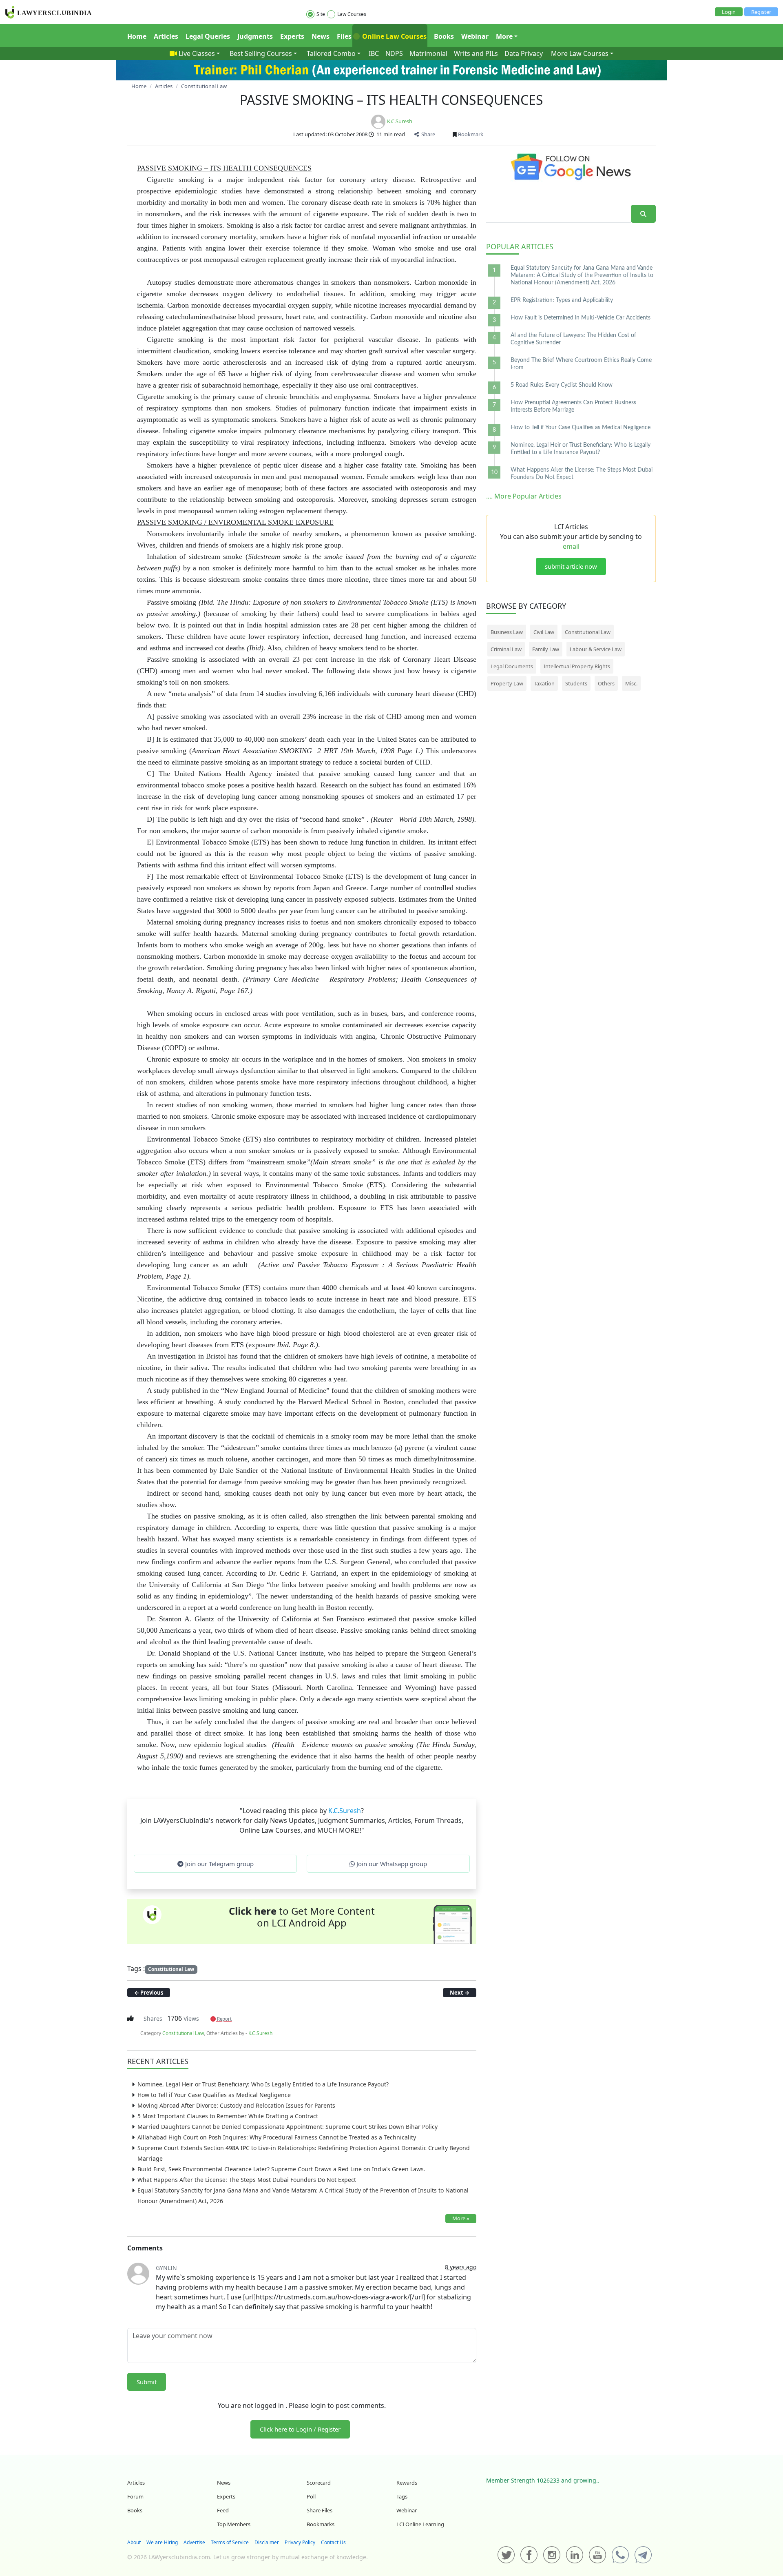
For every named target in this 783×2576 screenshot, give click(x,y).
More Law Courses (580, 53)
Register (761, 12)
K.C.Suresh (400, 121)
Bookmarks (321, 2524)
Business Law (507, 632)
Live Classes (197, 53)
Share (427, 134)
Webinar (475, 36)
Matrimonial (428, 53)
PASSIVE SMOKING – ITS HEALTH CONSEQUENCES (391, 100)
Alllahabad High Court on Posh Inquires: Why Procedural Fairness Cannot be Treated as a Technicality (277, 2137)
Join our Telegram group (219, 1864)
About (134, 2542)
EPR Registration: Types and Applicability (562, 300)
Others (606, 683)
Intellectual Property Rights (577, 666)
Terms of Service (230, 2542)
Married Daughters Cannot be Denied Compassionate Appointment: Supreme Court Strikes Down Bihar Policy (288, 2127)
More (504, 36)
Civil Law (544, 632)
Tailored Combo (331, 53)
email (571, 546)
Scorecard (319, 2483)
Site (321, 14)
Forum (135, 2496)
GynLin (166, 2268)
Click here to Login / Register (300, 2429)
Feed (223, 2510)
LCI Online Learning (420, 2524)
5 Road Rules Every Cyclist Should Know (562, 385)
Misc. (631, 683)
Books (444, 36)
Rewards (407, 2483)
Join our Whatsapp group (391, 1864)
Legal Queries (208, 36)
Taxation (544, 683)
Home (137, 36)
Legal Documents (512, 666)
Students (576, 683)
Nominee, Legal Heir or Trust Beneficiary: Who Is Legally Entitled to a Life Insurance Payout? (263, 2084)
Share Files (320, 2510)
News (321, 36)
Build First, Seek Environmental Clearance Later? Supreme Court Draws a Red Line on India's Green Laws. (281, 2169)
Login (729, 12)
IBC (374, 53)
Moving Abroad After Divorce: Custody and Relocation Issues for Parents (236, 2105)
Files (344, 36)
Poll (311, 2496)
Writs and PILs (476, 53)
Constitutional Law (171, 1969)
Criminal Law (506, 649)
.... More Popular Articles (524, 496)
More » (461, 2218)
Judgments (255, 36)
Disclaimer (267, 2542)
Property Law (507, 683)
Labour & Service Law (596, 649)
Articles (166, 36)
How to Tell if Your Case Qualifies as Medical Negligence (214, 2095)
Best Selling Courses (261, 53)
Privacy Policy (300, 2542)
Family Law (546, 649)
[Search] (643, 214)
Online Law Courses (394, 36)
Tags (402, 2496)
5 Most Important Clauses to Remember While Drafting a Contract (228, 2116)
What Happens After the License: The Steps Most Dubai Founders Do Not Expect (247, 2180)
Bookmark (470, 134)
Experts (292, 36)
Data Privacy (524, 53)
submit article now (571, 566)
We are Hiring (162, 2542)
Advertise (194, 2542)
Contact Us (333, 2542)
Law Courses (352, 14)
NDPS (394, 53)
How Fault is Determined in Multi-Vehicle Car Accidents (581, 318)
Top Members (234, 2524)
